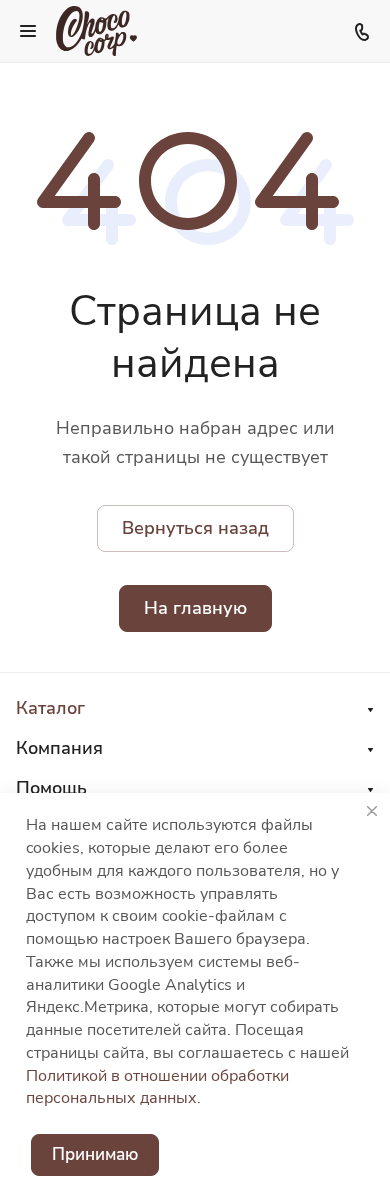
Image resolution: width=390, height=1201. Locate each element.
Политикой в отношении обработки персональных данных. (157, 1087)
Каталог (50, 708)
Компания (59, 748)
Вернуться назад (195, 528)
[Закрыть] (372, 811)
